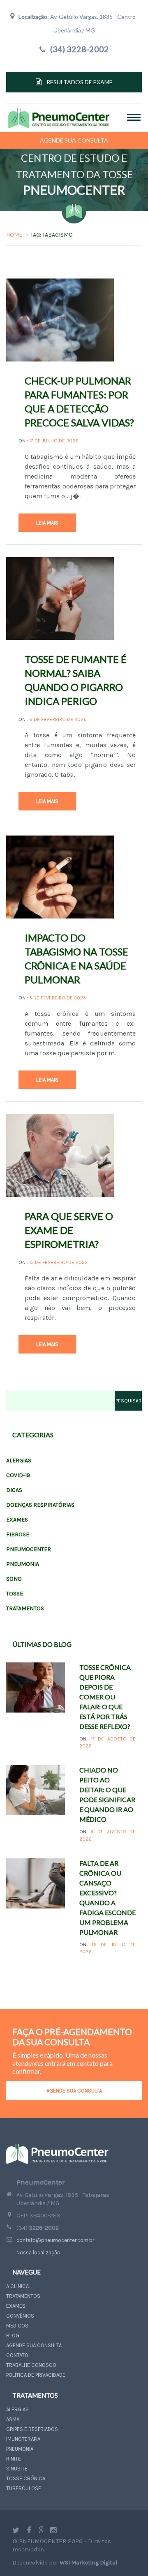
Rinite (14, 2459)
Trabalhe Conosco (31, 2365)
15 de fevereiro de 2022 (58, 1262)
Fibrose (18, 1534)
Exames (17, 1520)
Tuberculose (24, 2488)
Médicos (17, 2326)
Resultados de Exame (80, 82)
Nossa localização (38, 2253)
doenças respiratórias (40, 1505)
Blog (13, 2335)
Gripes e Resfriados (32, 2429)
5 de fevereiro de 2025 (58, 998)
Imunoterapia (23, 2439)
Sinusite (17, 2469)
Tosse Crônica (26, 2478)
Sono (14, 1579)
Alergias (19, 1461)
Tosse (15, 1594)
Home (14, 235)
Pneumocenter (29, 1549)
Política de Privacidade (36, 2375)
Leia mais (47, 523)
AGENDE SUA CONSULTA (74, 2091)
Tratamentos (25, 1608)
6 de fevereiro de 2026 (58, 719)
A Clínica (17, 2286)
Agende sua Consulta (74, 140)
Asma (13, 2419)
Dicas (14, 1490)
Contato (17, 2355)
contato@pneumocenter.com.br (55, 2240)
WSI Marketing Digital (88, 2563)
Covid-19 (18, 1475)
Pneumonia (23, 1564)
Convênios (20, 2316)
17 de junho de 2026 (54, 441)
